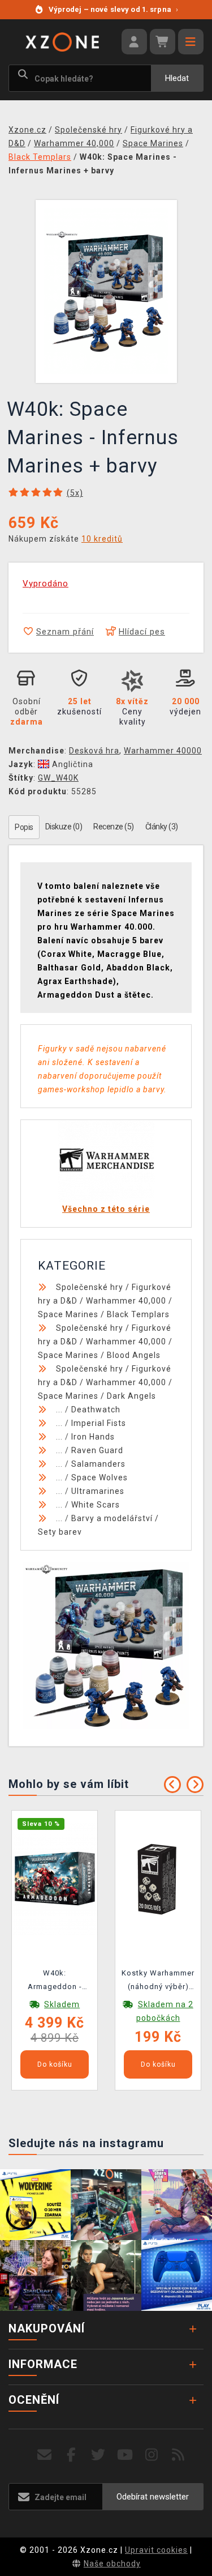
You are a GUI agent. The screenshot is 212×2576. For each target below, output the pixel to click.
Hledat (177, 78)
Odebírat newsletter (153, 2497)
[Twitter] (98, 2455)
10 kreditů (102, 539)
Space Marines (68, 1314)
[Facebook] (72, 2455)
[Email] (45, 2455)
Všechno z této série (106, 1209)
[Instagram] (152, 2455)
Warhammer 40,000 (126, 1301)
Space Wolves (99, 1478)
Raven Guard (97, 1450)
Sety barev (60, 1532)
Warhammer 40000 (163, 751)
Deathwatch (96, 1410)
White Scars (96, 1505)
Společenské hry (90, 1287)
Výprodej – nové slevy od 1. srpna (113, 9)
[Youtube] (125, 2455)
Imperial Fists (99, 1423)
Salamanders (98, 1464)
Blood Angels (134, 1355)
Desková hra (94, 751)
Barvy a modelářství (112, 1518)
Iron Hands (93, 1437)
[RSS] (178, 2455)
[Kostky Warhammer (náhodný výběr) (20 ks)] (158, 1878)
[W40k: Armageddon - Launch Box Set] (55, 1878)
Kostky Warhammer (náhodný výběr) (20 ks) (158, 1982)
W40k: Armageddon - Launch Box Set (55, 1982)
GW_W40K (58, 778)
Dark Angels (131, 1396)
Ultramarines (98, 1491)
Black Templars (138, 1314)
